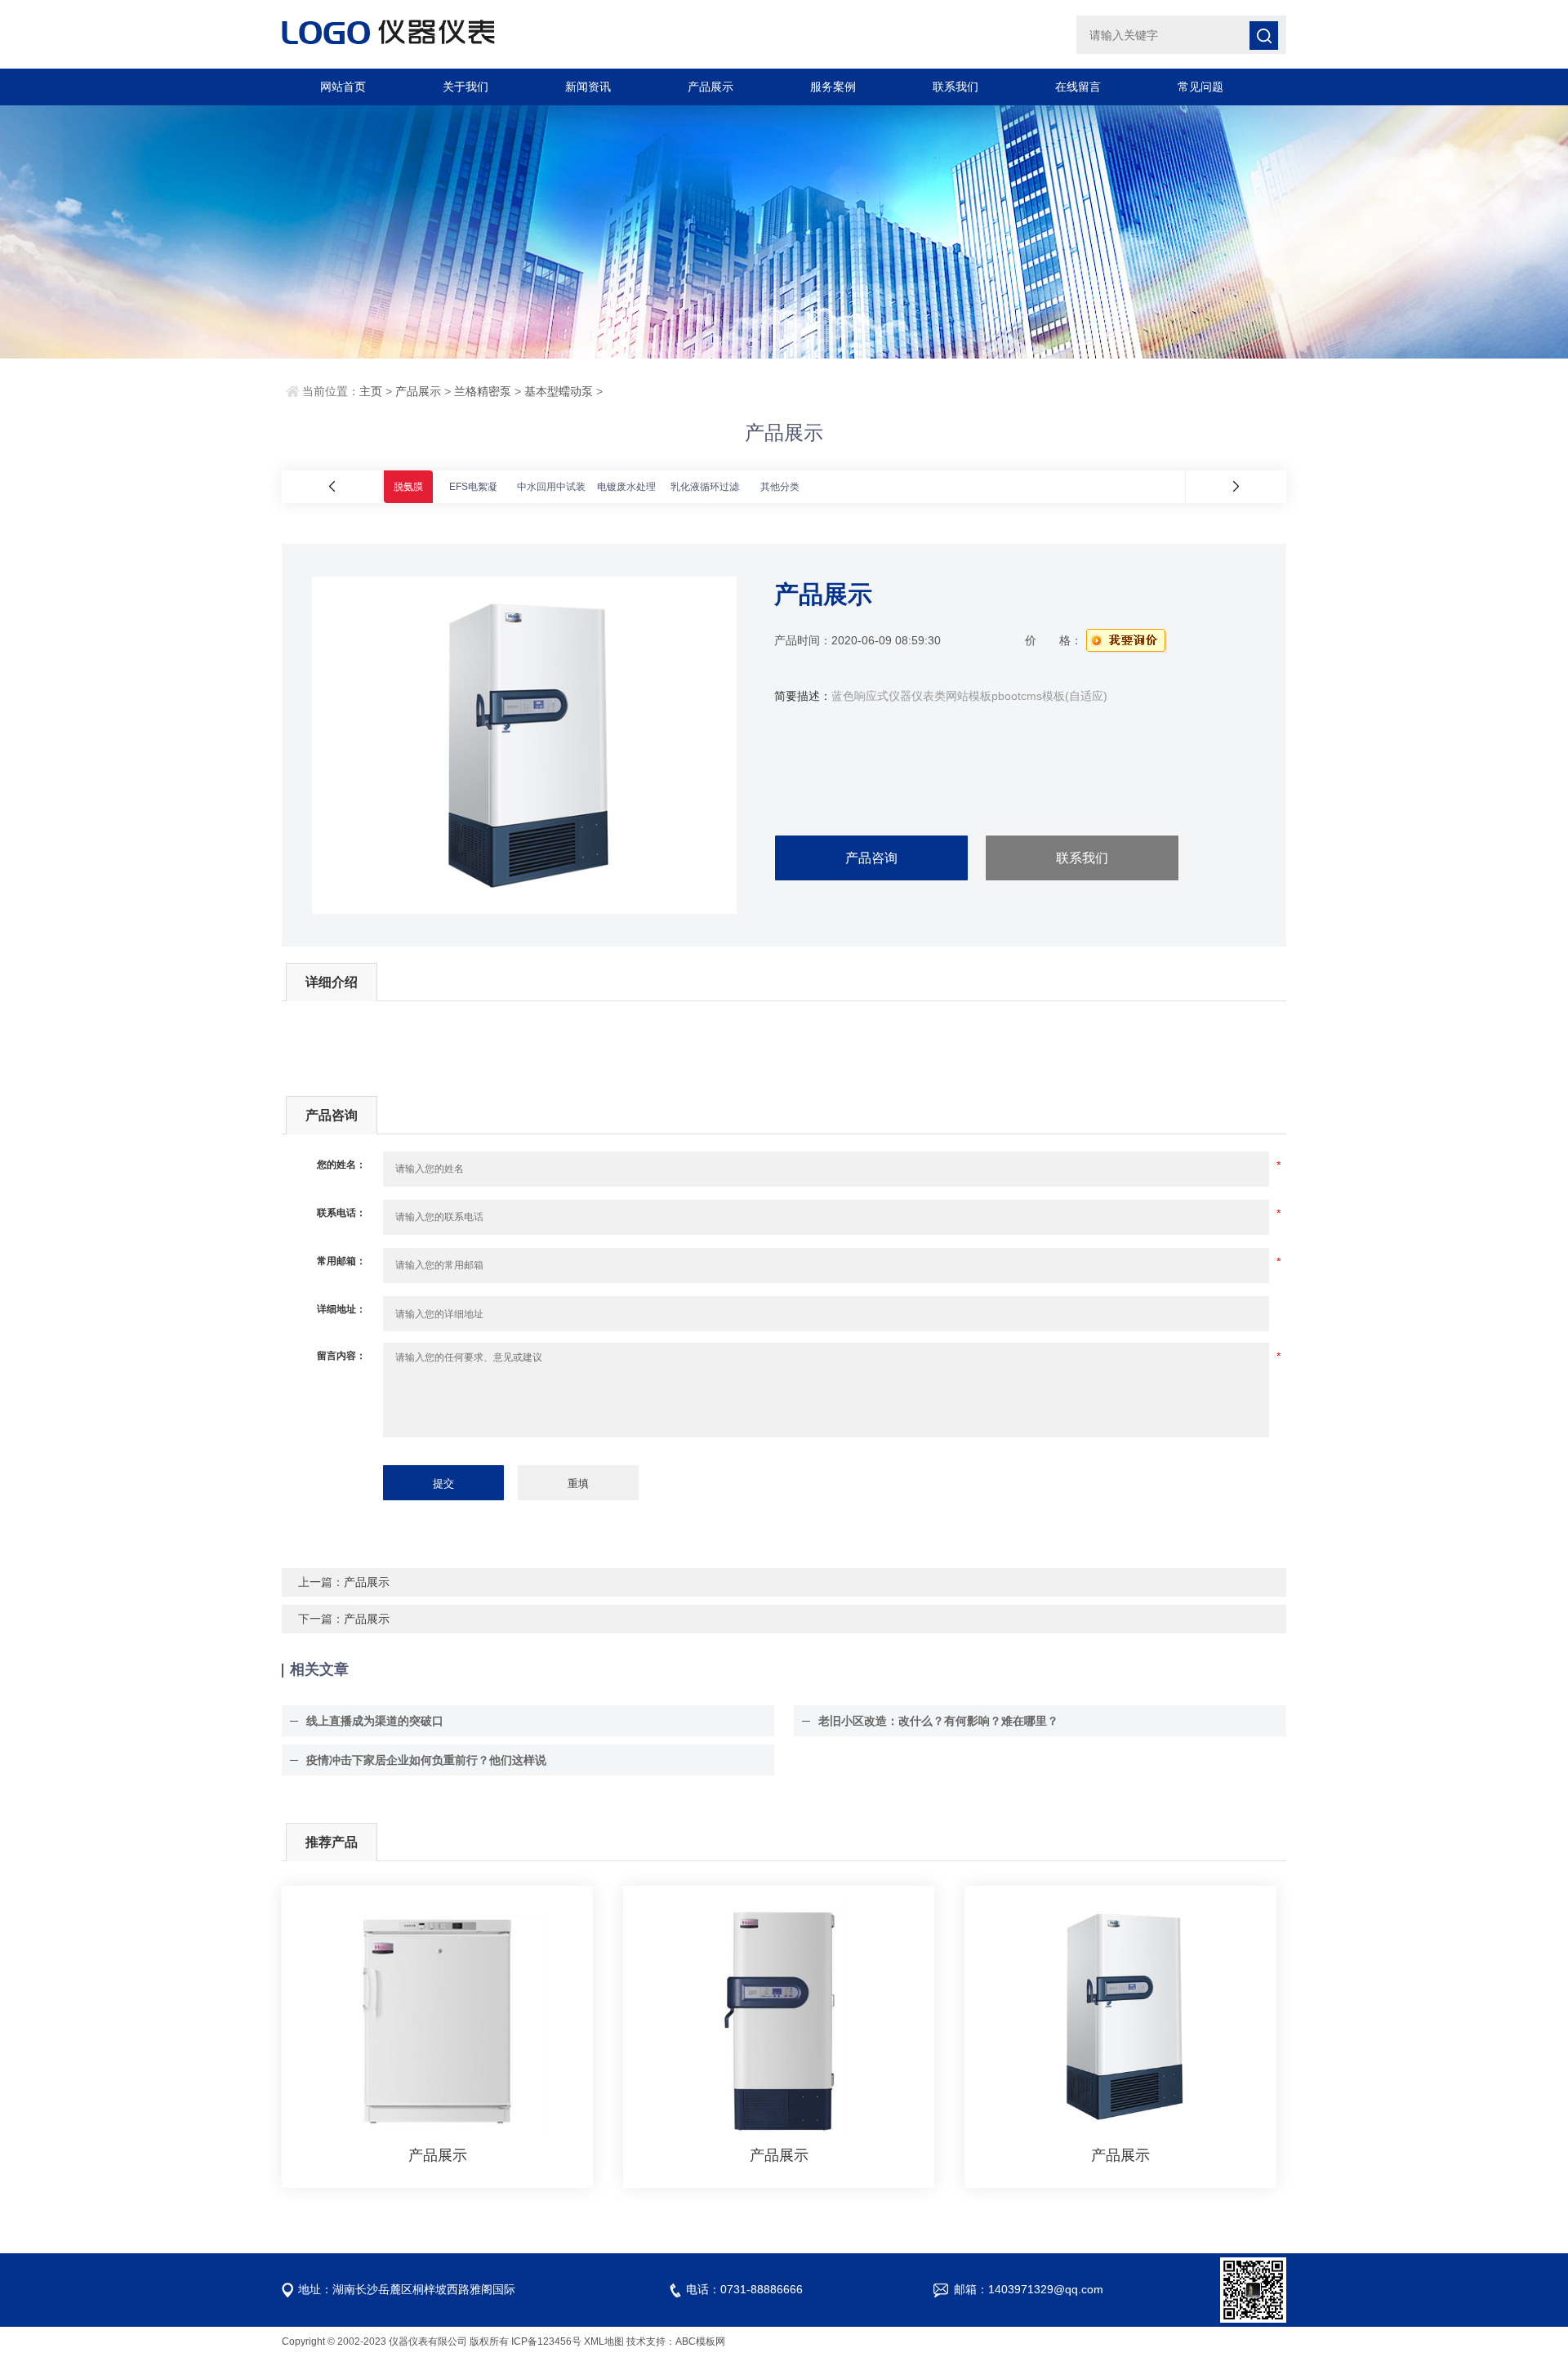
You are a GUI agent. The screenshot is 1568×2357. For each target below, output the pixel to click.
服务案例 (833, 87)
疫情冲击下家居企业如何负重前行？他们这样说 (426, 1760)
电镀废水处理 (626, 487)
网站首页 (343, 87)
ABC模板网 (700, 2341)
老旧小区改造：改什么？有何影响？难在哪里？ (938, 1721)
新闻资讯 (588, 87)
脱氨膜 (408, 487)
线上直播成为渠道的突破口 (375, 1721)
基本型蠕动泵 (559, 391)
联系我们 (955, 87)
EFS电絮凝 (473, 487)
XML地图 (604, 2341)
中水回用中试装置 (556, 487)
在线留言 (1078, 87)
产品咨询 (871, 858)
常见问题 (1200, 87)
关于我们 (465, 87)
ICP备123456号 (546, 2341)
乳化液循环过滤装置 (715, 487)
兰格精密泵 (483, 391)
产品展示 (710, 87)
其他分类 (780, 487)
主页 (371, 391)
